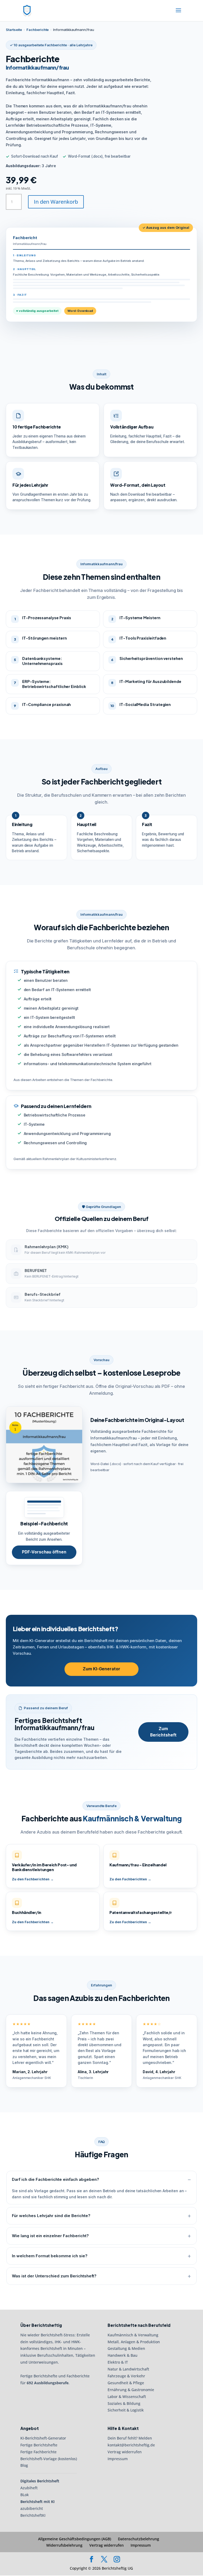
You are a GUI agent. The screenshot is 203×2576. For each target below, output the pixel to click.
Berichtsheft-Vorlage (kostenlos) (49, 2459)
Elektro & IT (118, 2362)
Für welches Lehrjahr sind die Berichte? (51, 2216)
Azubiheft (29, 2488)
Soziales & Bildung (124, 2403)
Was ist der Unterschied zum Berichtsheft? (54, 2276)
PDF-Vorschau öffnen (44, 1552)
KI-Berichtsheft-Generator (43, 2438)
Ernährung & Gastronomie (131, 2390)
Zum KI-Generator (101, 1669)
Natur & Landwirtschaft (128, 2369)
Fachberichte (38, 30)
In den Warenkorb (56, 202)
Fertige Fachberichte (38, 2452)
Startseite (14, 30)
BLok (25, 2495)
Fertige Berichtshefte (39, 2445)
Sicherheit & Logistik (126, 2410)
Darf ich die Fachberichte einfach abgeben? (56, 2179)
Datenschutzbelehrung (139, 2539)
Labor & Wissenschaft (127, 2397)
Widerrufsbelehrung (64, 2545)
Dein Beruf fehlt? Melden (130, 2438)
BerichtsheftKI (33, 2515)
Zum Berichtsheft (163, 1732)
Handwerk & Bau (123, 2355)
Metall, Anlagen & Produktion (134, 2342)
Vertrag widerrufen (125, 2452)
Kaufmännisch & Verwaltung (133, 2335)
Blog (24, 2466)
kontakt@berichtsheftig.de (131, 2445)
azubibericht (32, 2508)
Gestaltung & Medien (126, 2349)
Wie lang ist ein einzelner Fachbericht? (50, 2236)
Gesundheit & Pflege (126, 2383)
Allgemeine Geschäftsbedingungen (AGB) (75, 2539)
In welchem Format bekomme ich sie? (50, 2256)
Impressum (118, 2459)
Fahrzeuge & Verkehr (126, 2376)
